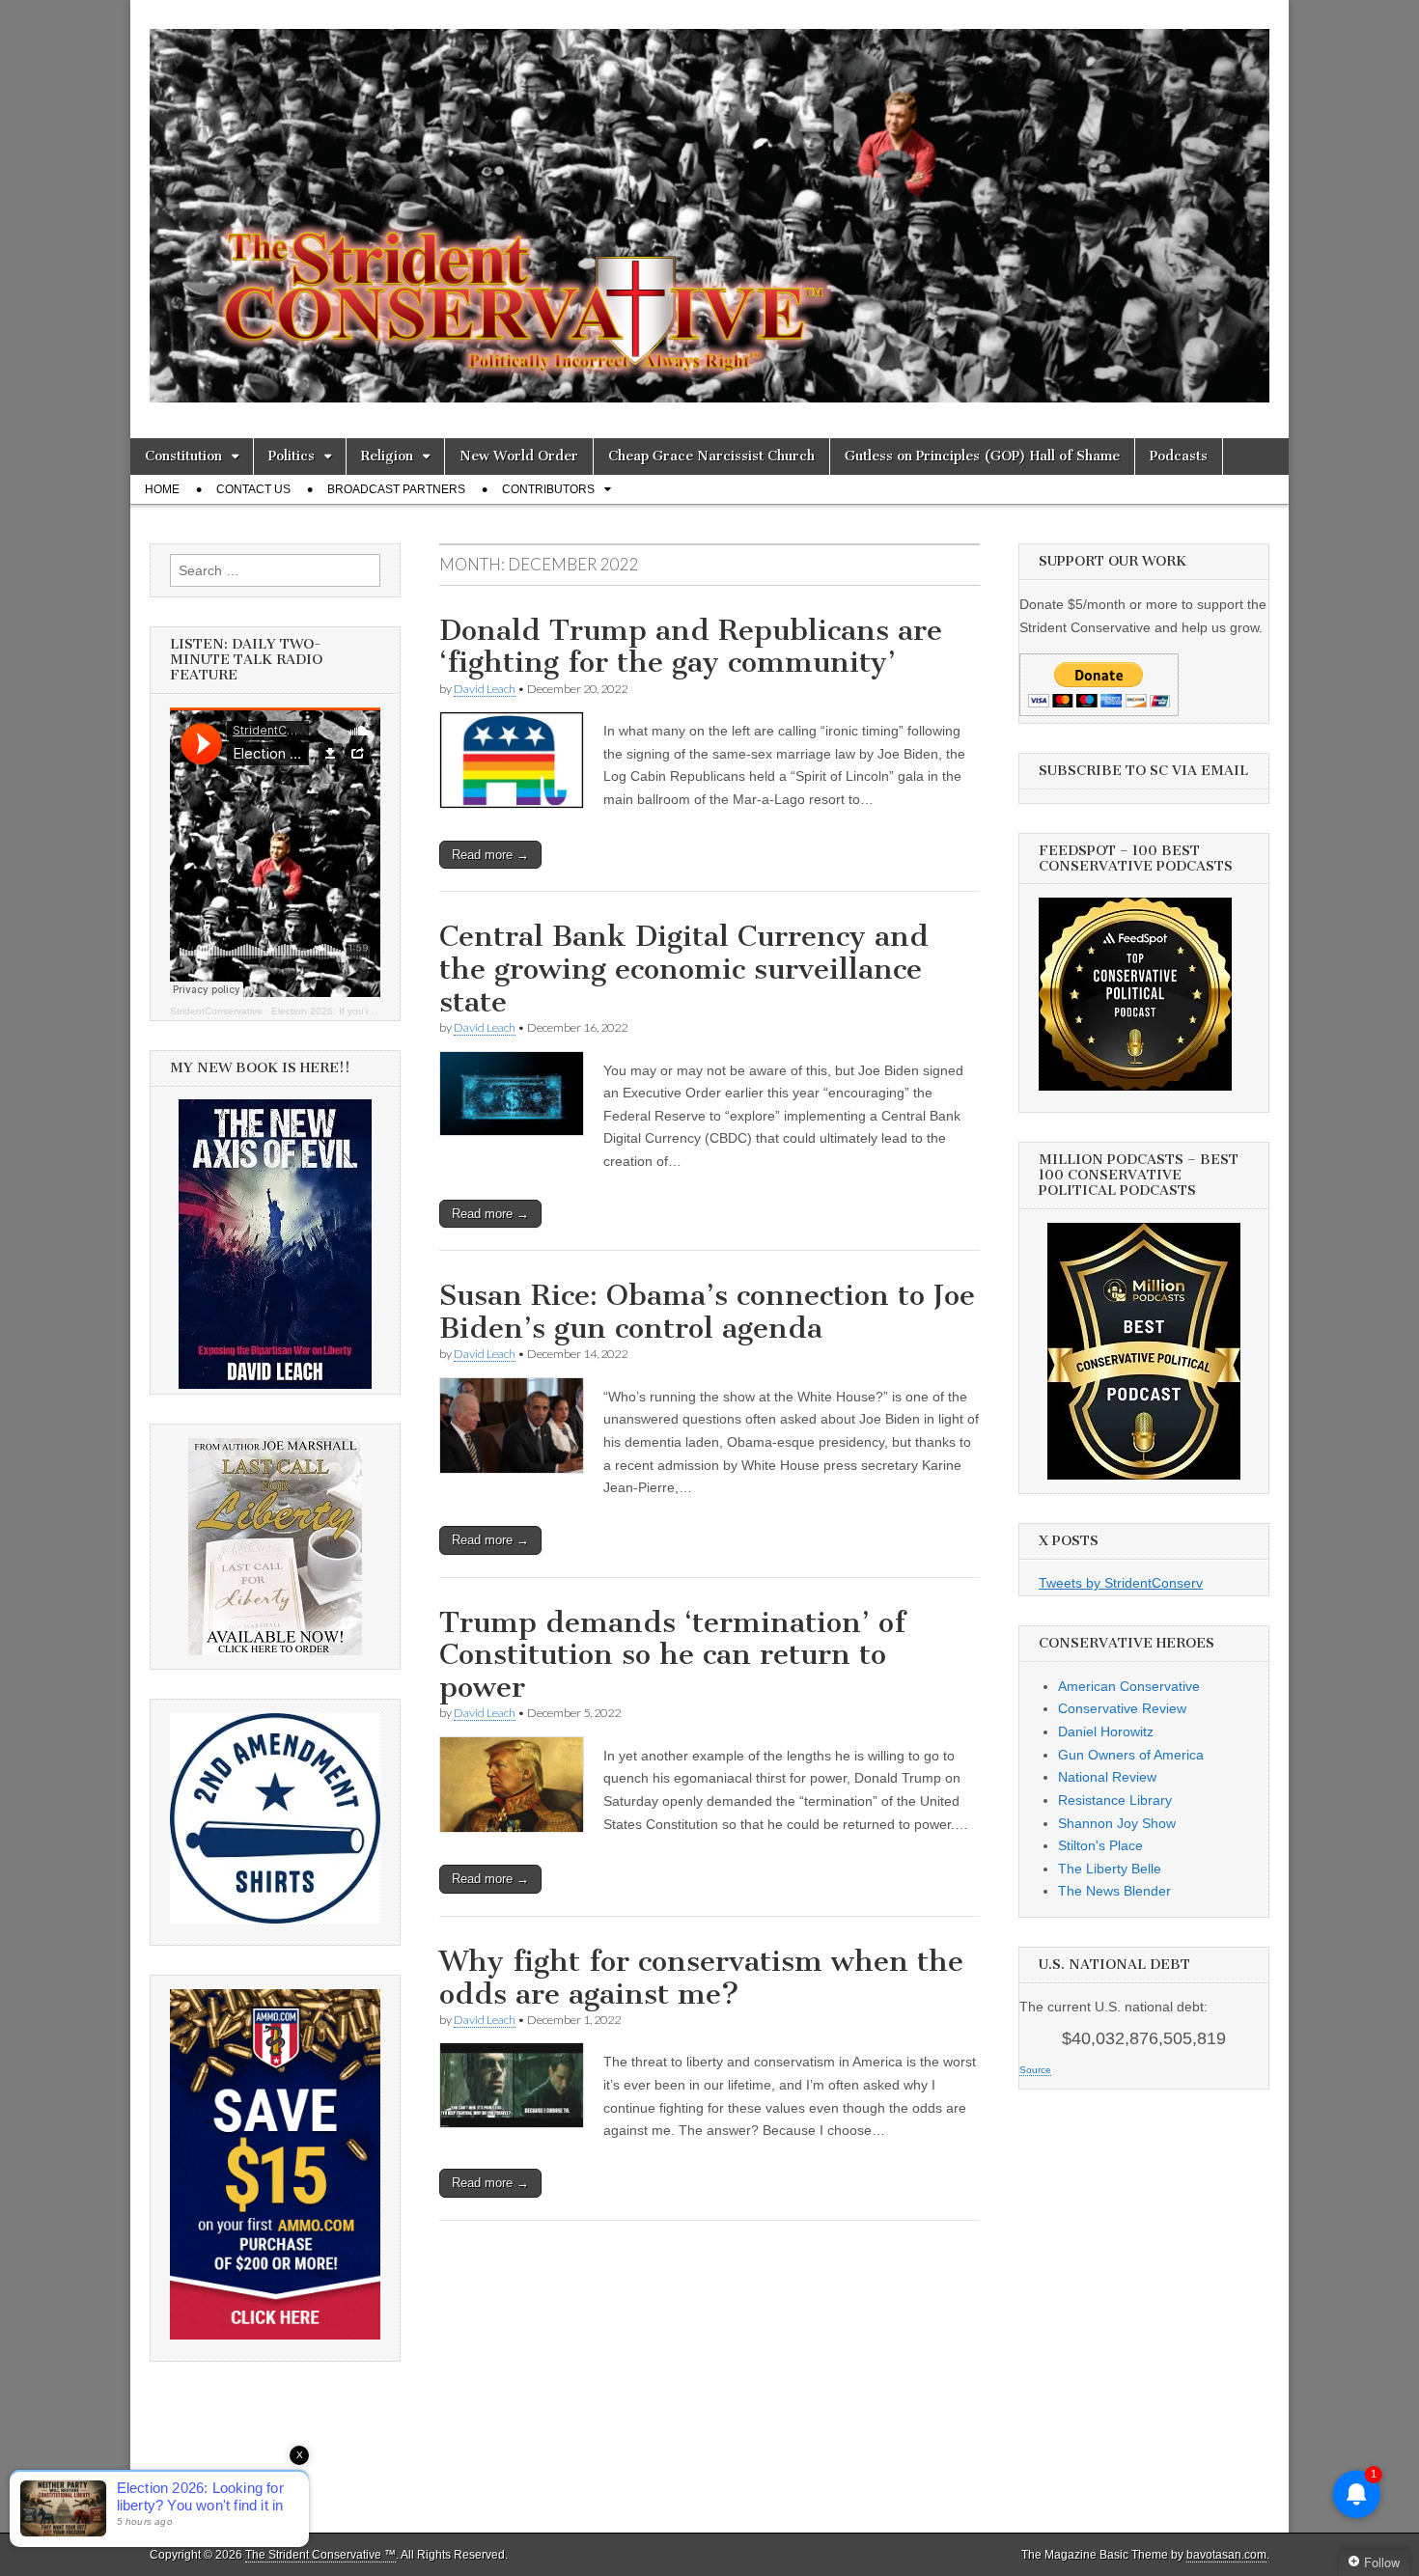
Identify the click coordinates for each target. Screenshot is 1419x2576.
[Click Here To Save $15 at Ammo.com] (275, 2335)
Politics (292, 456)
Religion (387, 456)
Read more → (490, 855)
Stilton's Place (1100, 1845)
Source (1035, 2070)
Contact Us (253, 489)
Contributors (548, 489)
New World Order (519, 456)
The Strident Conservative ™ (320, 2555)
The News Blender (1114, 1891)
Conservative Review (1122, 1708)
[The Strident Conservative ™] (709, 205)
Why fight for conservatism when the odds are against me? (701, 1978)
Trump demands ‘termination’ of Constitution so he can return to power (672, 1655)
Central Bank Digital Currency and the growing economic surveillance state (684, 969)
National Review (1107, 1777)
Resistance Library (1115, 1800)
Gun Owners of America (1131, 1755)
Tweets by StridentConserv (1121, 1583)
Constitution (183, 456)
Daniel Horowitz (1106, 1731)
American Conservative (1129, 1686)
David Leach (485, 689)
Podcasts (1179, 456)
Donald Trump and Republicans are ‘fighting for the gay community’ (691, 647)
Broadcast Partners (396, 489)
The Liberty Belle (1110, 1869)
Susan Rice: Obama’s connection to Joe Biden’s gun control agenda (707, 1312)
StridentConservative (216, 1011)
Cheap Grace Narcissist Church (711, 456)
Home (162, 489)
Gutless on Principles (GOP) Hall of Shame (982, 456)
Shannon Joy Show (1117, 1823)
